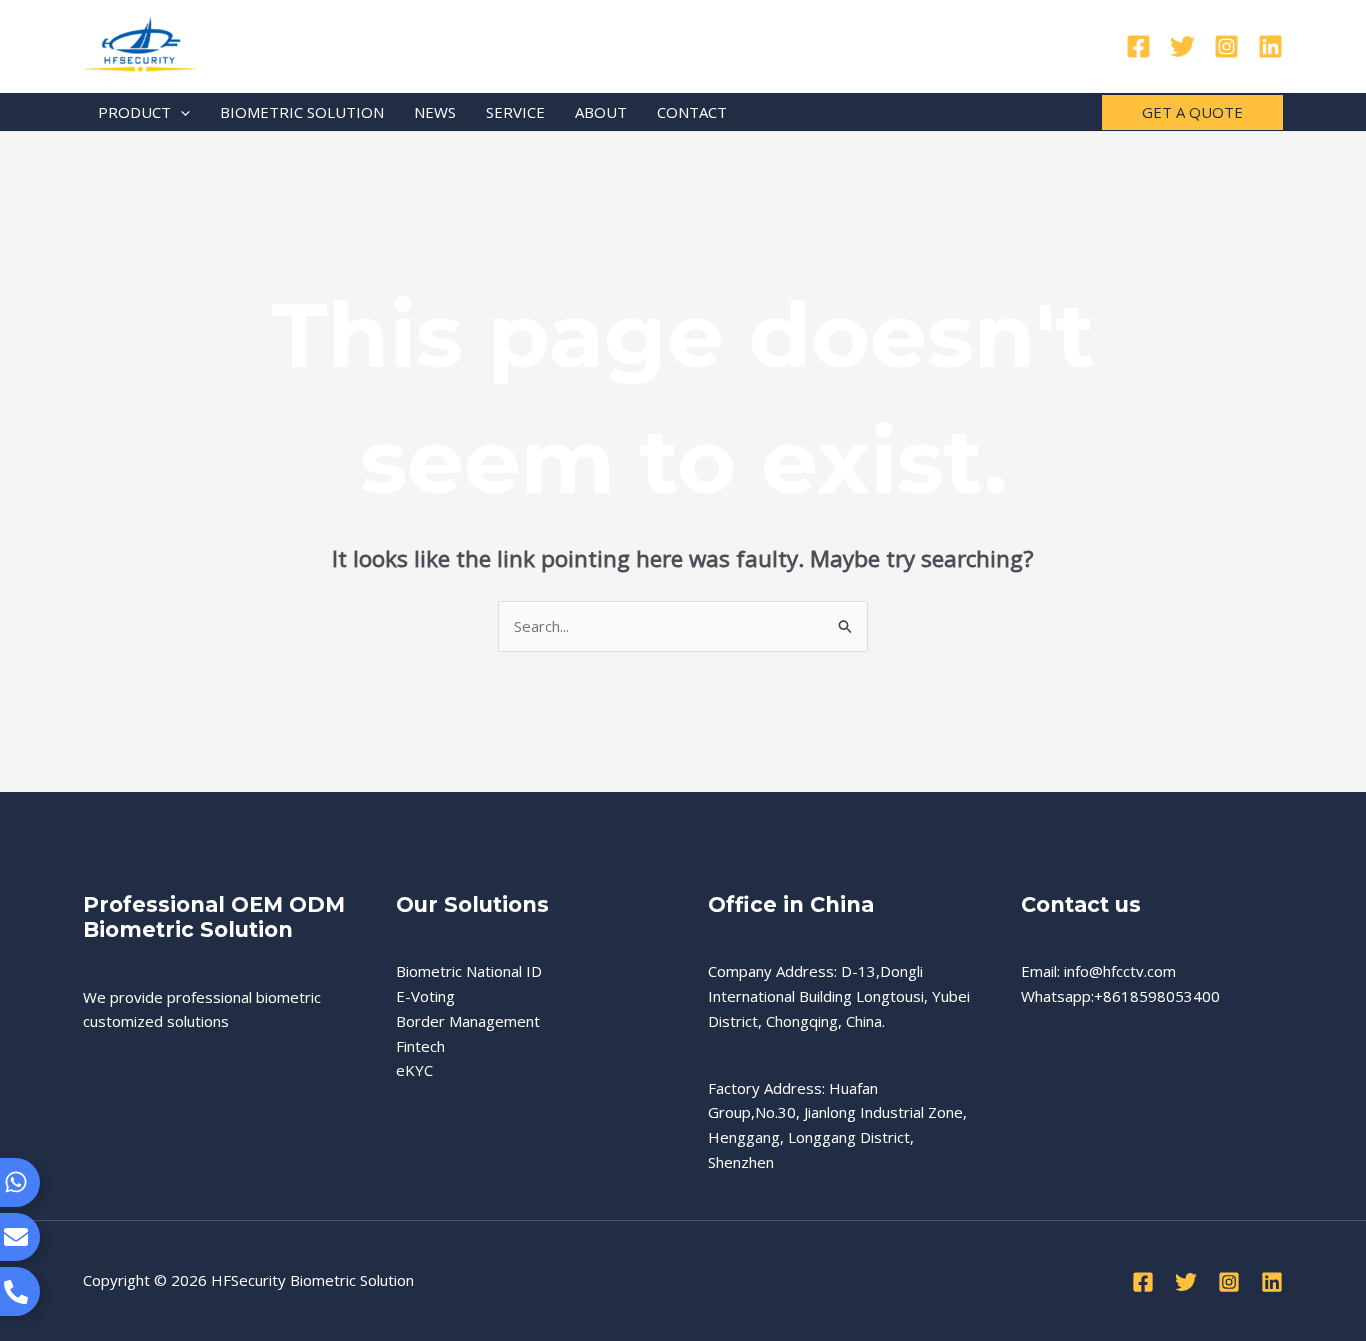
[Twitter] (1182, 46)
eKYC (414, 1070)
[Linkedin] (1270, 46)
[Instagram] (1226, 46)
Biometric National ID (469, 971)
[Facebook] (1138, 46)
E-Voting (425, 996)
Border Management (468, 1021)
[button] (180, 112)
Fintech (420, 1046)
